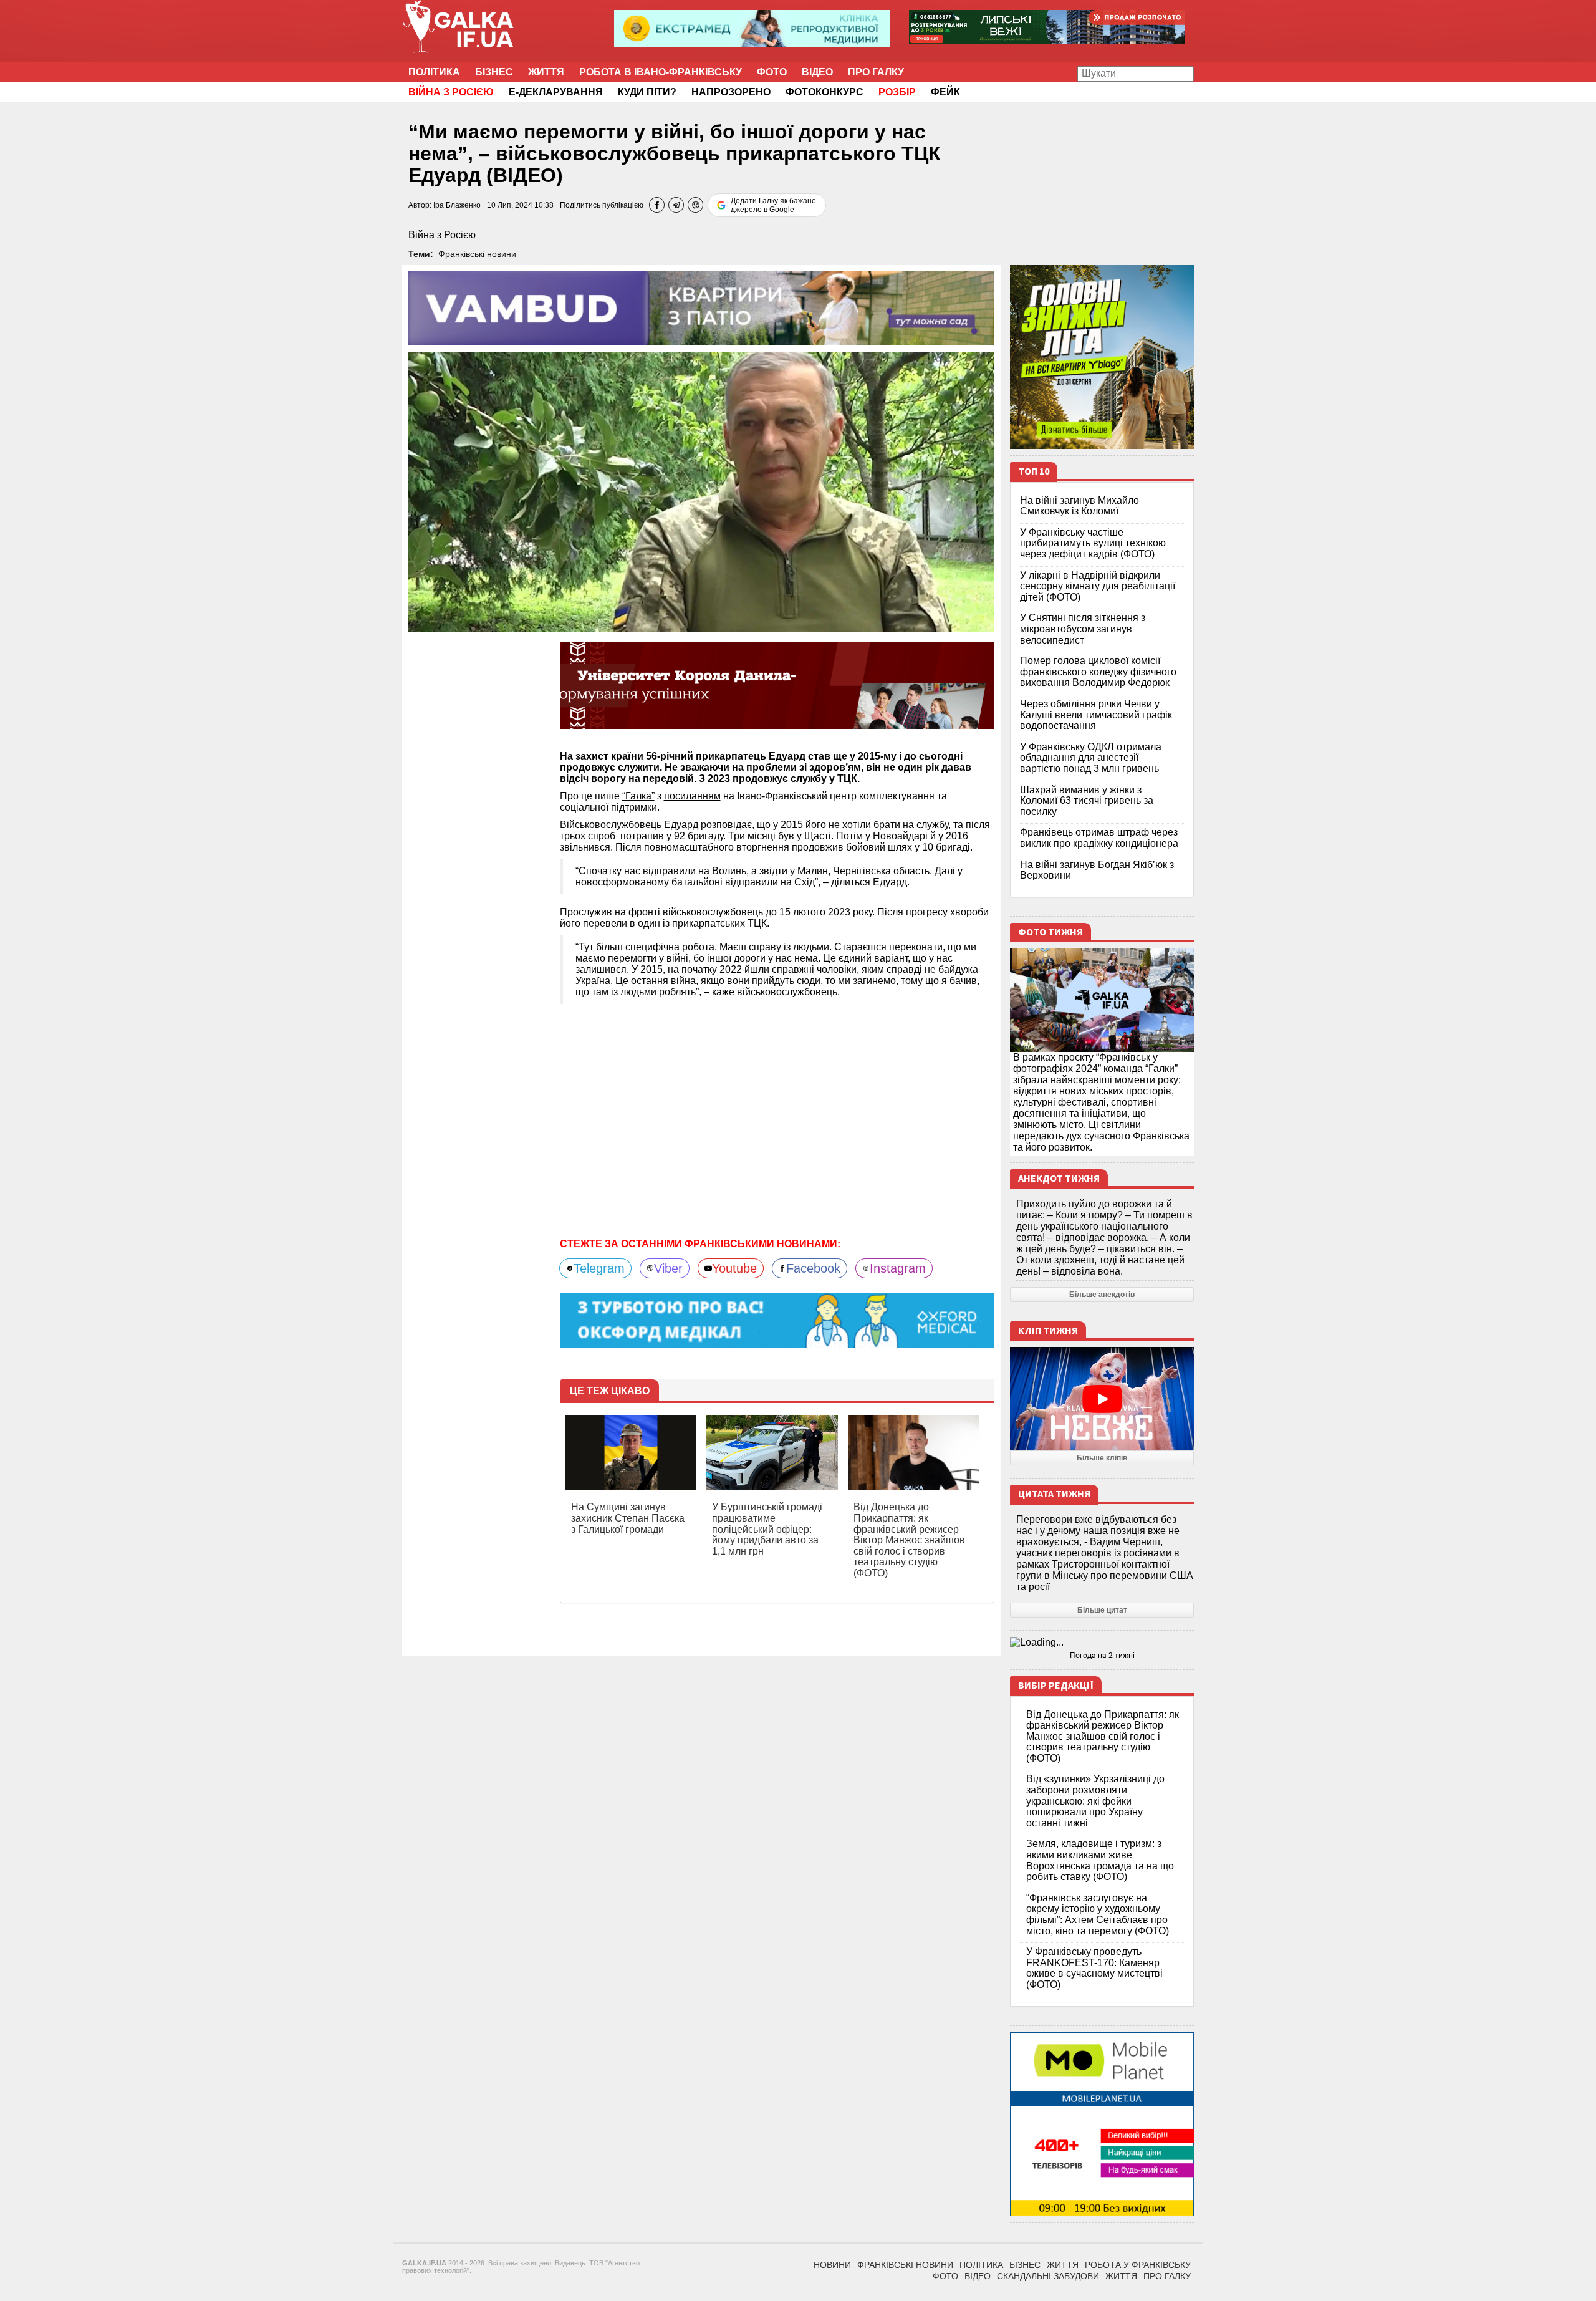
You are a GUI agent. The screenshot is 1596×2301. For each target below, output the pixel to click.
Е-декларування (556, 92)
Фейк (945, 92)
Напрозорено (731, 92)
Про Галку (876, 72)
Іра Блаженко (457, 205)
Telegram (599, 1268)
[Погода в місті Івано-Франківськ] (1102, 1643)
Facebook (813, 1268)
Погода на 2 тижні (1102, 1656)
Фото (772, 72)
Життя (546, 72)
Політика (434, 72)
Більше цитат (1102, 1610)
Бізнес (494, 72)
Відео (817, 72)
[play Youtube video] (1102, 1399)
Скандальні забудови (1048, 2276)
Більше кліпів (1102, 1458)
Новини (832, 2265)
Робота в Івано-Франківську (661, 72)
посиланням (692, 796)
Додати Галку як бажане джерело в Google (773, 205)
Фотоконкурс (824, 92)
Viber (668, 1268)
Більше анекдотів (1102, 1295)
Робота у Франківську (1138, 2265)
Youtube (734, 1268)
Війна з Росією (442, 235)
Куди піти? (647, 92)
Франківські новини (477, 254)
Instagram (898, 1268)
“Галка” (638, 796)
